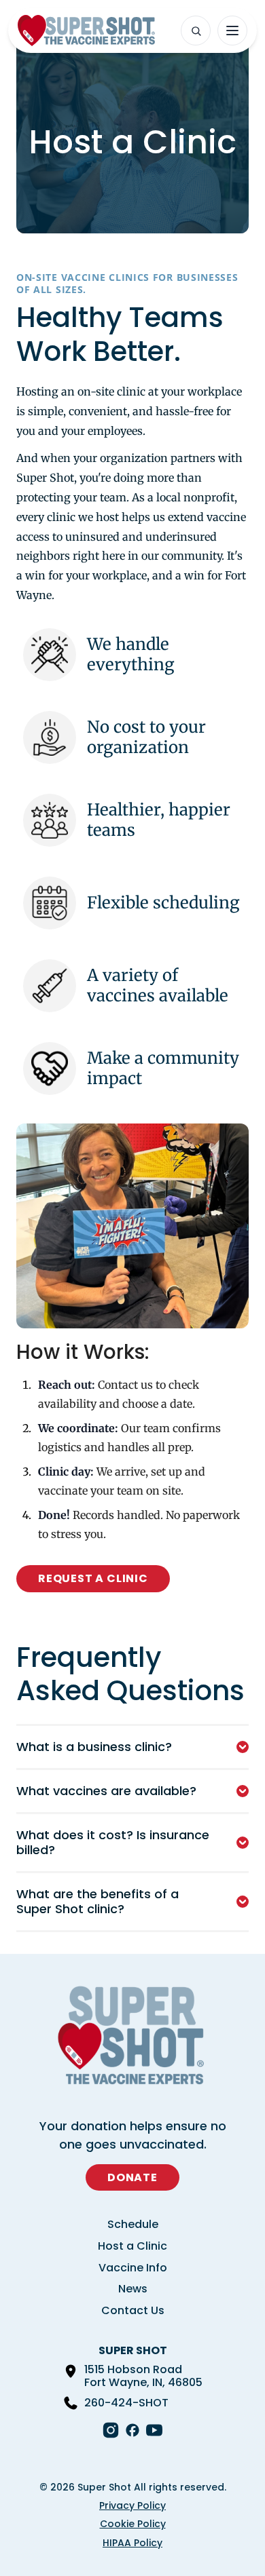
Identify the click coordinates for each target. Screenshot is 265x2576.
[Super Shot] (86, 31)
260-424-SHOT (126, 2403)
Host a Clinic (132, 2246)
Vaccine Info (133, 2268)
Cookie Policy (133, 2524)
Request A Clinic (93, 1578)
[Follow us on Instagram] (111, 2430)
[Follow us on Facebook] (132, 2430)
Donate (132, 2177)
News (133, 2289)
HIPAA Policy (132, 2543)
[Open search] (196, 31)
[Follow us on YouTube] (154, 2430)
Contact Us (133, 2310)
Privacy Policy (132, 2505)
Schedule (133, 2224)
